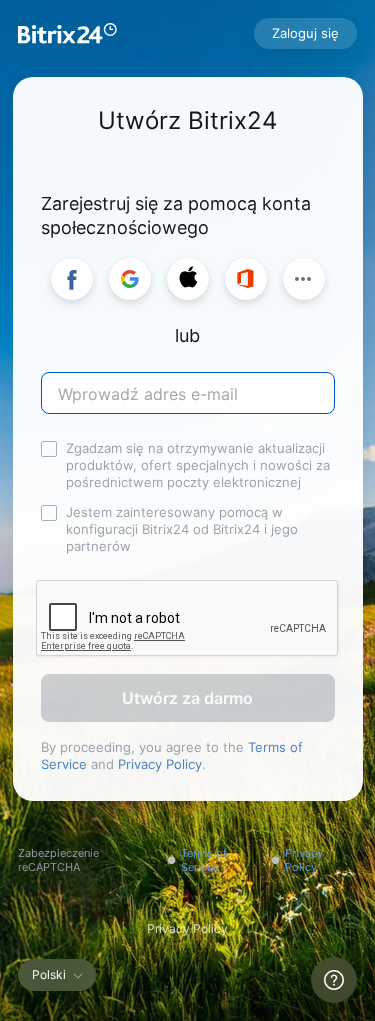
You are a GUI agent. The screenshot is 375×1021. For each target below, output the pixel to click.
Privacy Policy (160, 764)
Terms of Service (204, 860)
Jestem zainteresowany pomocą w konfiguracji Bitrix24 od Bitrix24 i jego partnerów (182, 529)
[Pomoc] (334, 980)
